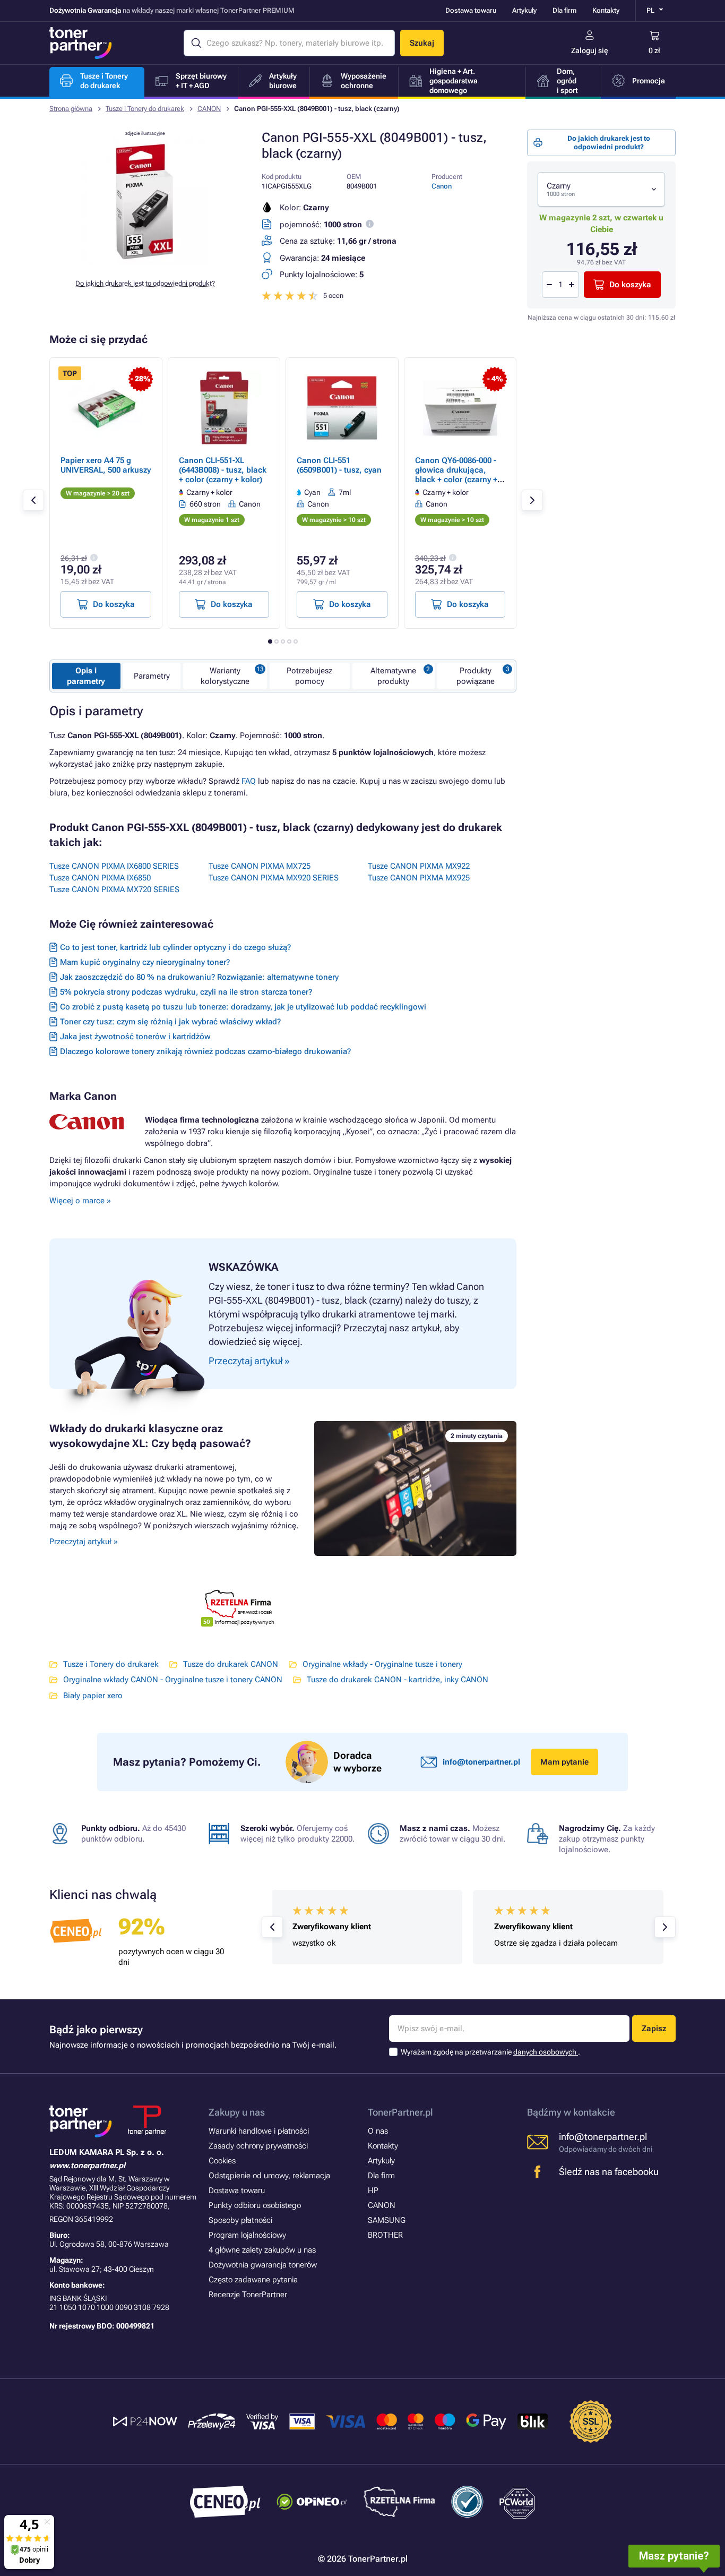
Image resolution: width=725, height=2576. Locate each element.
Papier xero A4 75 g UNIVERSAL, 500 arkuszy (106, 465)
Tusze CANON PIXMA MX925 (419, 878)
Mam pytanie (564, 1762)
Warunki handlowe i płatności (259, 2131)
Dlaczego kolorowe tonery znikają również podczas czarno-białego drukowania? (205, 1051)
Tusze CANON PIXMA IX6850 (100, 878)
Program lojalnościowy (247, 2235)
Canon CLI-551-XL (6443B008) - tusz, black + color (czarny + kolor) (223, 470)
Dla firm (564, 10)
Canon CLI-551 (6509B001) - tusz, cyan (339, 465)
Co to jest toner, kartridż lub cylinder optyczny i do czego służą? (175, 947)
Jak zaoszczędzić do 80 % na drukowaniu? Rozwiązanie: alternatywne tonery (199, 977)
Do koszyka (630, 285)
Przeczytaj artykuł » (84, 1542)
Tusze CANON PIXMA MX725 (260, 866)
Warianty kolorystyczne (225, 676)
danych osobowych (546, 2052)
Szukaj (422, 43)
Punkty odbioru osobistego (255, 2205)
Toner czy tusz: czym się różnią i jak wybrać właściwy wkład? (170, 1022)
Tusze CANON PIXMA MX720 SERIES (114, 889)
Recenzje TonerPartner (248, 2295)
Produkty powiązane (476, 676)
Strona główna (71, 109)
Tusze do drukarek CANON (231, 1664)
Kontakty (606, 10)
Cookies (222, 2161)
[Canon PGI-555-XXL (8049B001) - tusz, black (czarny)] (145, 262)
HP (373, 2190)
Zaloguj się (590, 50)
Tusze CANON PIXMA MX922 (419, 866)
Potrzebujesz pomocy (309, 676)
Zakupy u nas (237, 2112)
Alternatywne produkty (393, 676)
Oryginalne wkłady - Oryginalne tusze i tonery (382, 1664)
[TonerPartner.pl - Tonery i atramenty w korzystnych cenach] (81, 43)
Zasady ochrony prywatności (258, 2146)
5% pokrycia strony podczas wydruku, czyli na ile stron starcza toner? (186, 992)
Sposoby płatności (240, 2220)
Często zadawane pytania (253, 2280)
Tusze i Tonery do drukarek (145, 109)
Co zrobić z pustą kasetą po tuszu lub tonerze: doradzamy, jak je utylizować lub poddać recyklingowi (243, 1007)
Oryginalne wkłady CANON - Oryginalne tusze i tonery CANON (173, 1680)
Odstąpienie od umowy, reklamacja (269, 2176)
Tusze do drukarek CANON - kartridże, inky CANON (398, 1680)
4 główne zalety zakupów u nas (262, 2250)
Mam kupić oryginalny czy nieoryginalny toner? (145, 962)
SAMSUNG (387, 2220)
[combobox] (601, 189)
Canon (442, 186)
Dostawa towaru (471, 10)
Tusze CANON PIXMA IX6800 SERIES (114, 866)
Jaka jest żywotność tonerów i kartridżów (135, 1037)
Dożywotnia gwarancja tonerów (263, 2265)
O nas (378, 2131)
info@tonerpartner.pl (481, 1762)
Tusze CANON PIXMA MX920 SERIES (274, 878)
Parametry (152, 676)
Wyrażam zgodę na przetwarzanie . (490, 2052)
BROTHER (385, 2235)
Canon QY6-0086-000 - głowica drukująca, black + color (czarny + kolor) (456, 475)
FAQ (249, 781)
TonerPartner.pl (400, 2112)
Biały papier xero (93, 1696)
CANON (209, 109)
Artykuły (524, 10)
